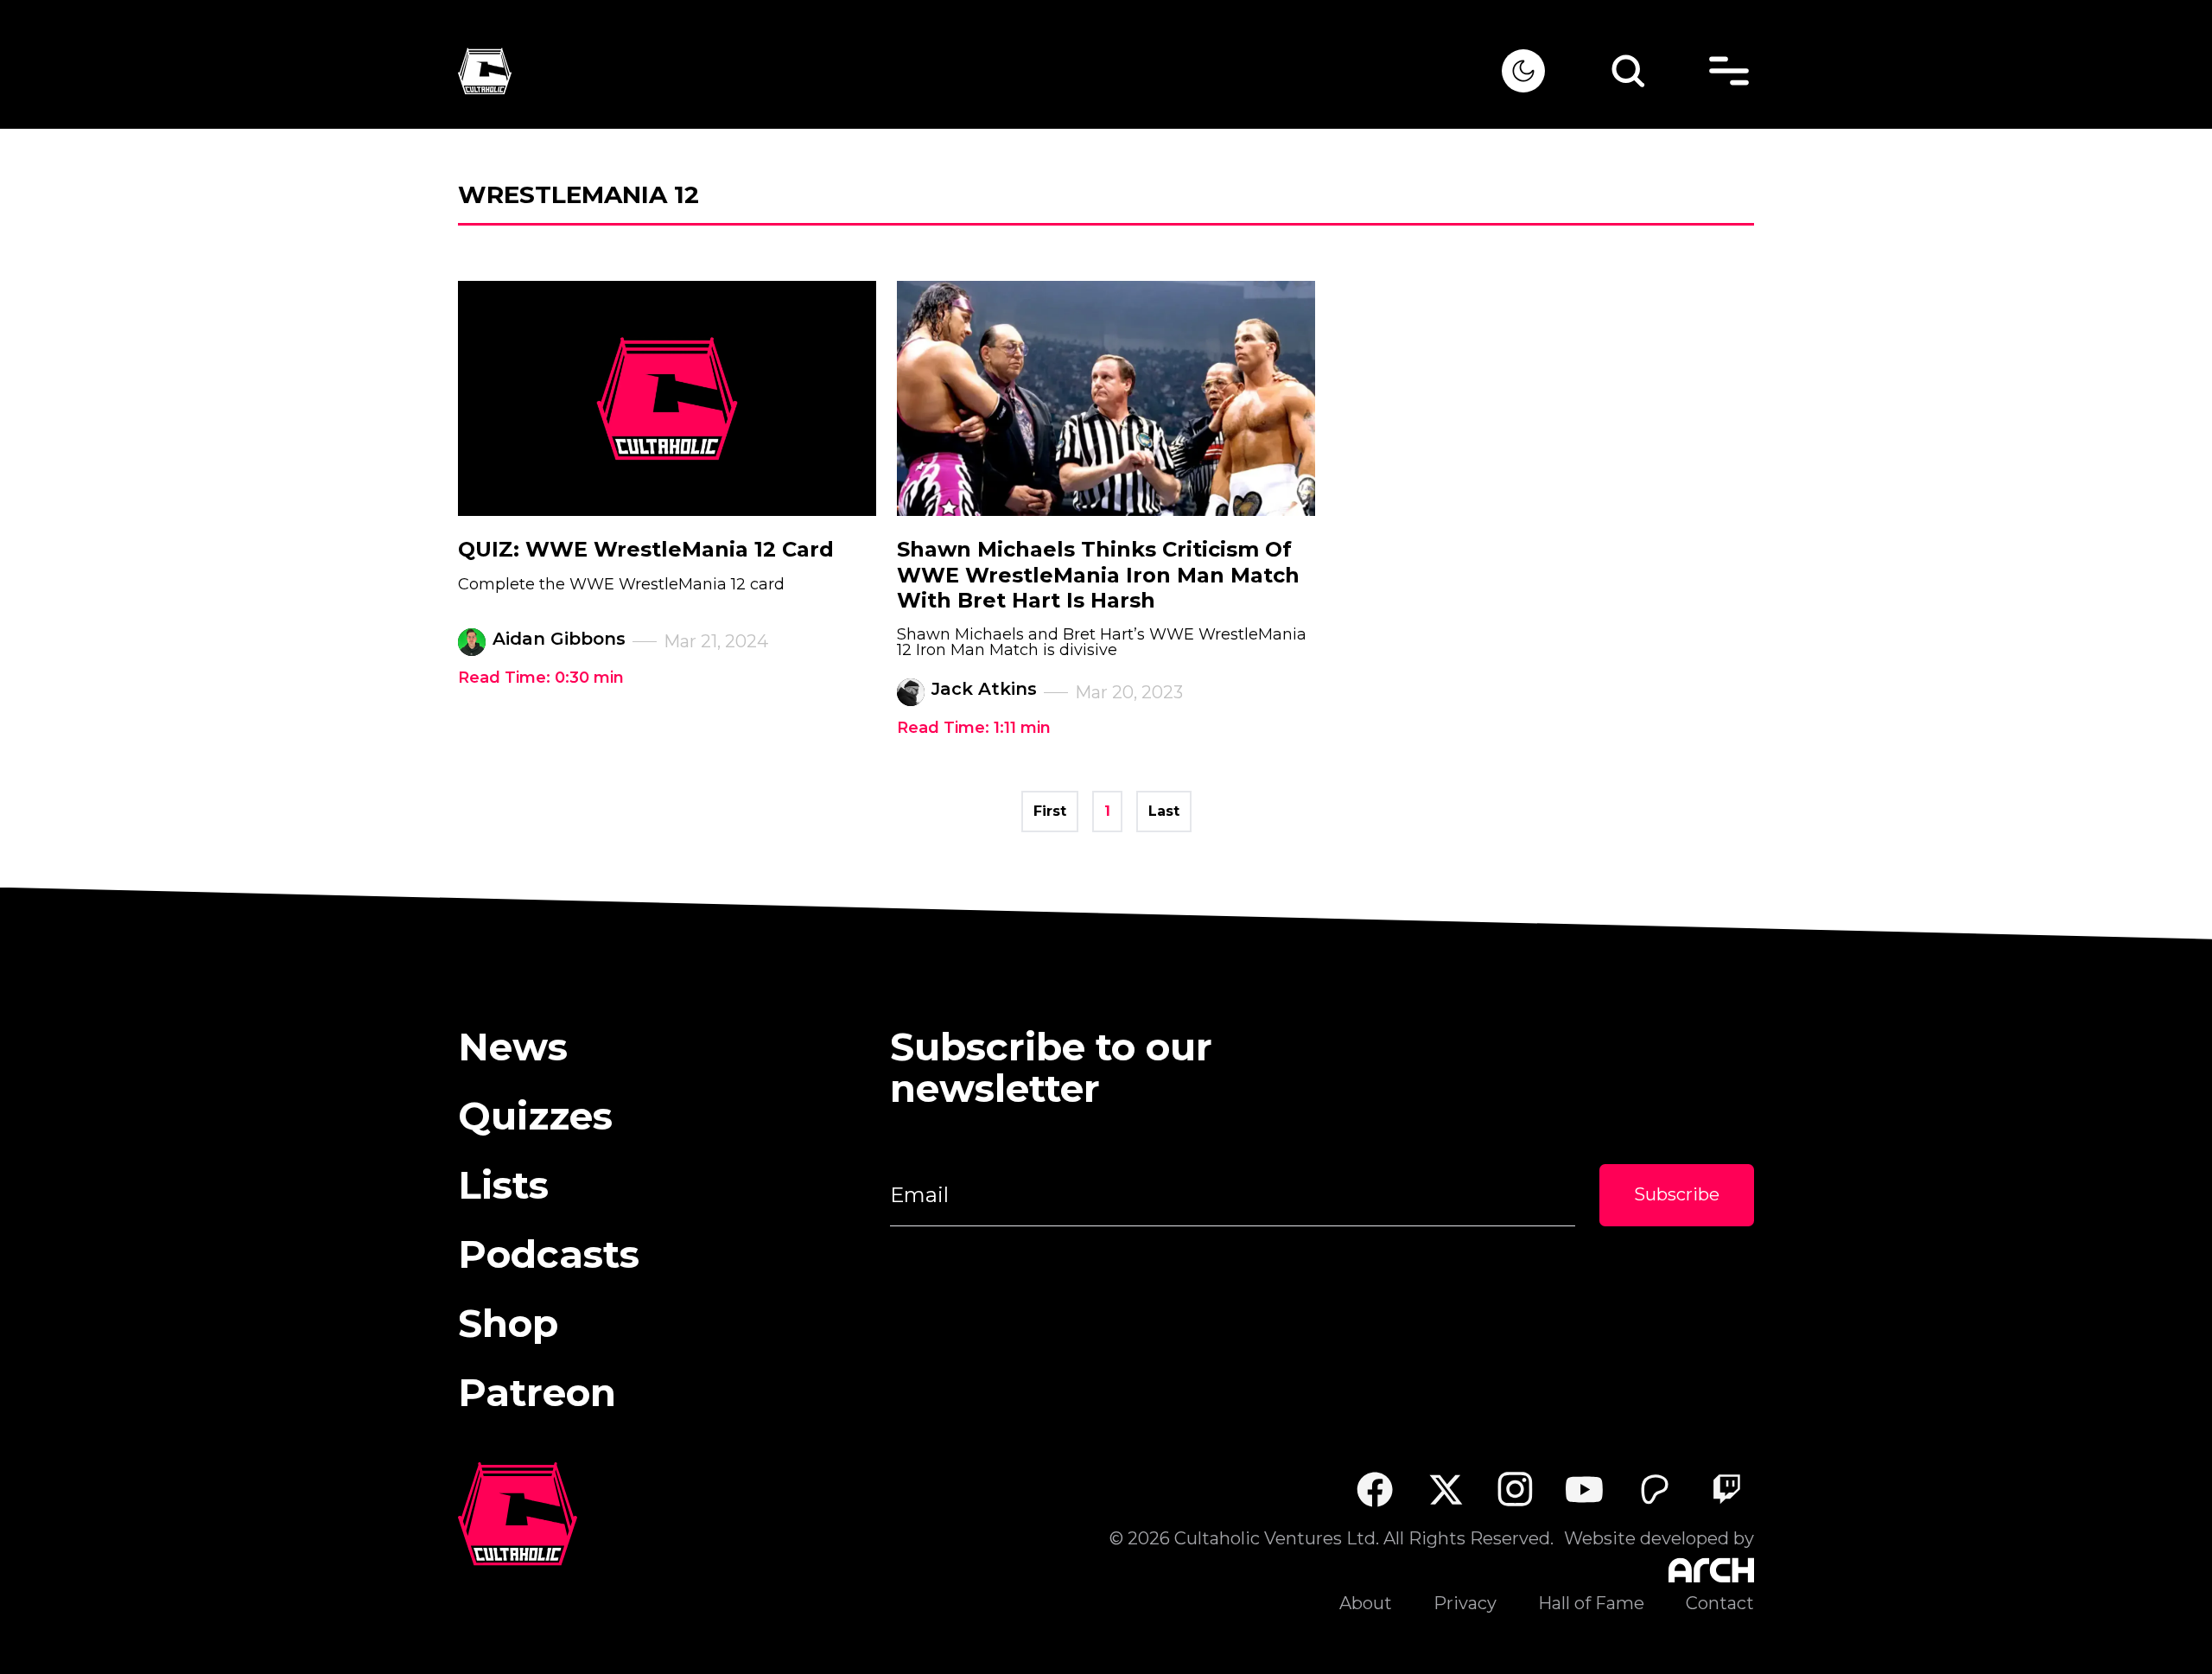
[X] (1445, 1489)
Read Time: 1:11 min (974, 728)
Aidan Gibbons (559, 639)
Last (1164, 811)
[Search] (1628, 71)
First (1050, 811)
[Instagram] (1515, 1489)
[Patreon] (1655, 1489)
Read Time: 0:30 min (541, 678)
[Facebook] (1374, 1489)
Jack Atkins (984, 689)
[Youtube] (1585, 1489)
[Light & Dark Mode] (1523, 71)
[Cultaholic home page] (980, 71)
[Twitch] (1726, 1489)
